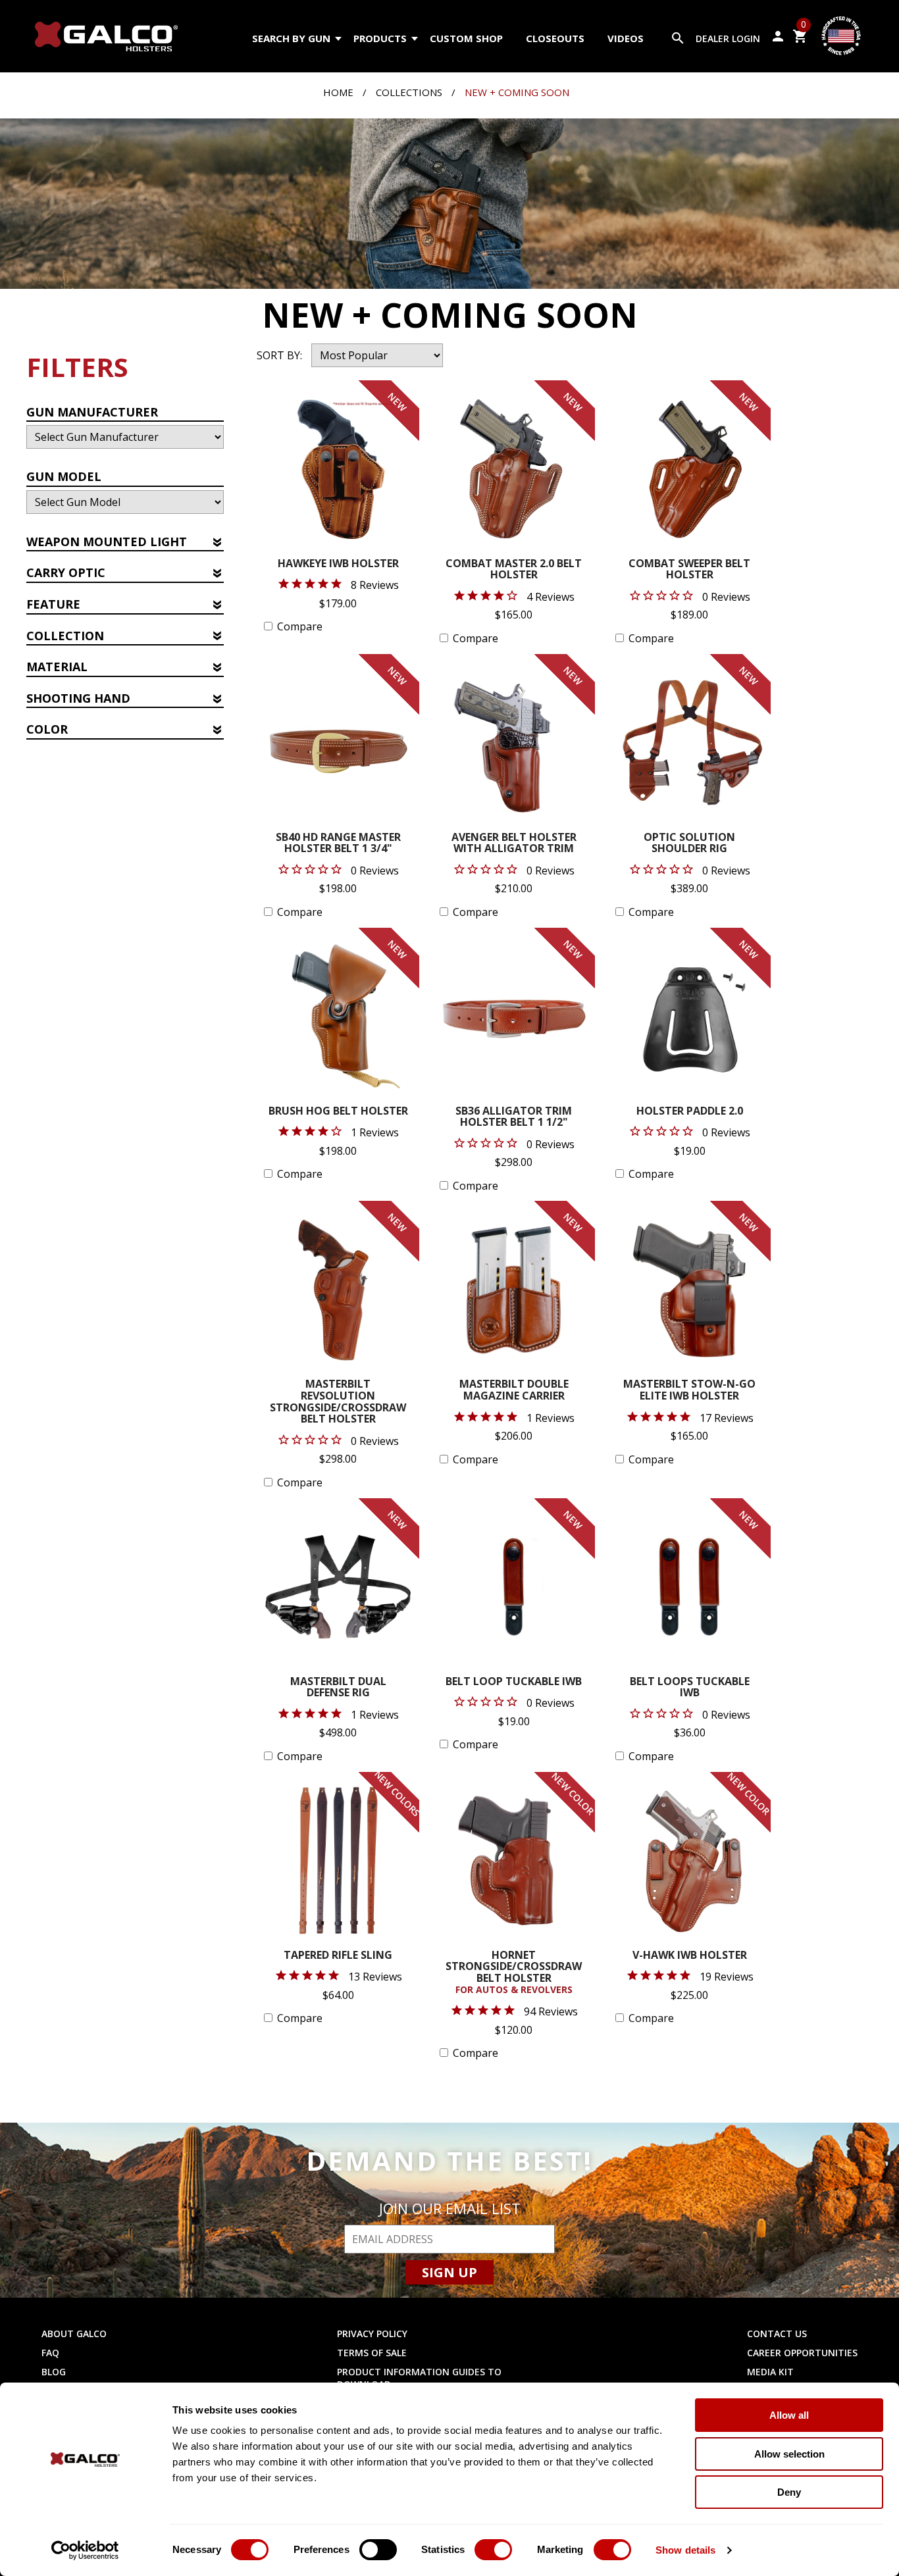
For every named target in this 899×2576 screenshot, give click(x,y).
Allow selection (789, 2454)
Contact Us (777, 2334)
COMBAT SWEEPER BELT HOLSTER (689, 570)
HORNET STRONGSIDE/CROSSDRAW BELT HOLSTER (514, 1973)
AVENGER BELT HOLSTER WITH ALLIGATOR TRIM (514, 844)
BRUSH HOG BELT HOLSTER (338, 1112)
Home (338, 92)
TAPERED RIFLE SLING (338, 1956)
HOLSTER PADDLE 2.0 (690, 1112)
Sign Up (449, 2272)
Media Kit (770, 2372)
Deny (789, 2492)
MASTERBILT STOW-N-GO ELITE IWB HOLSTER (689, 1391)
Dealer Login (728, 38)
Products (380, 38)
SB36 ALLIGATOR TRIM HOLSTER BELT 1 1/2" (514, 1118)
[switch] (378, 2550)
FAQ (50, 2353)
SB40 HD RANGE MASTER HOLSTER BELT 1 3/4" (338, 844)
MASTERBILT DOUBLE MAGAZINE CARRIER (514, 1391)
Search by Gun (291, 38)
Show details (685, 2550)
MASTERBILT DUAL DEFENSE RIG (338, 1688)
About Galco (74, 2334)
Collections (409, 92)
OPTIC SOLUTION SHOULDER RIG (689, 844)
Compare (300, 626)
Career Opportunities (802, 2353)
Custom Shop (466, 38)
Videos (626, 38)
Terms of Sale (372, 2353)
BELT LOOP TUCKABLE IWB (514, 1682)
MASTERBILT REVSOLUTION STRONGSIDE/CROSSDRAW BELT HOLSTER (338, 1402)
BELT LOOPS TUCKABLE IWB (690, 1688)
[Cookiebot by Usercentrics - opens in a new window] (85, 2550)
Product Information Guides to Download (419, 2378)
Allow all (789, 2415)
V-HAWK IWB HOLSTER (690, 1956)
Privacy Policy (372, 2334)
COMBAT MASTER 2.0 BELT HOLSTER (514, 570)
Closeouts (555, 38)
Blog (54, 2372)
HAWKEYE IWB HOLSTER (338, 564)
